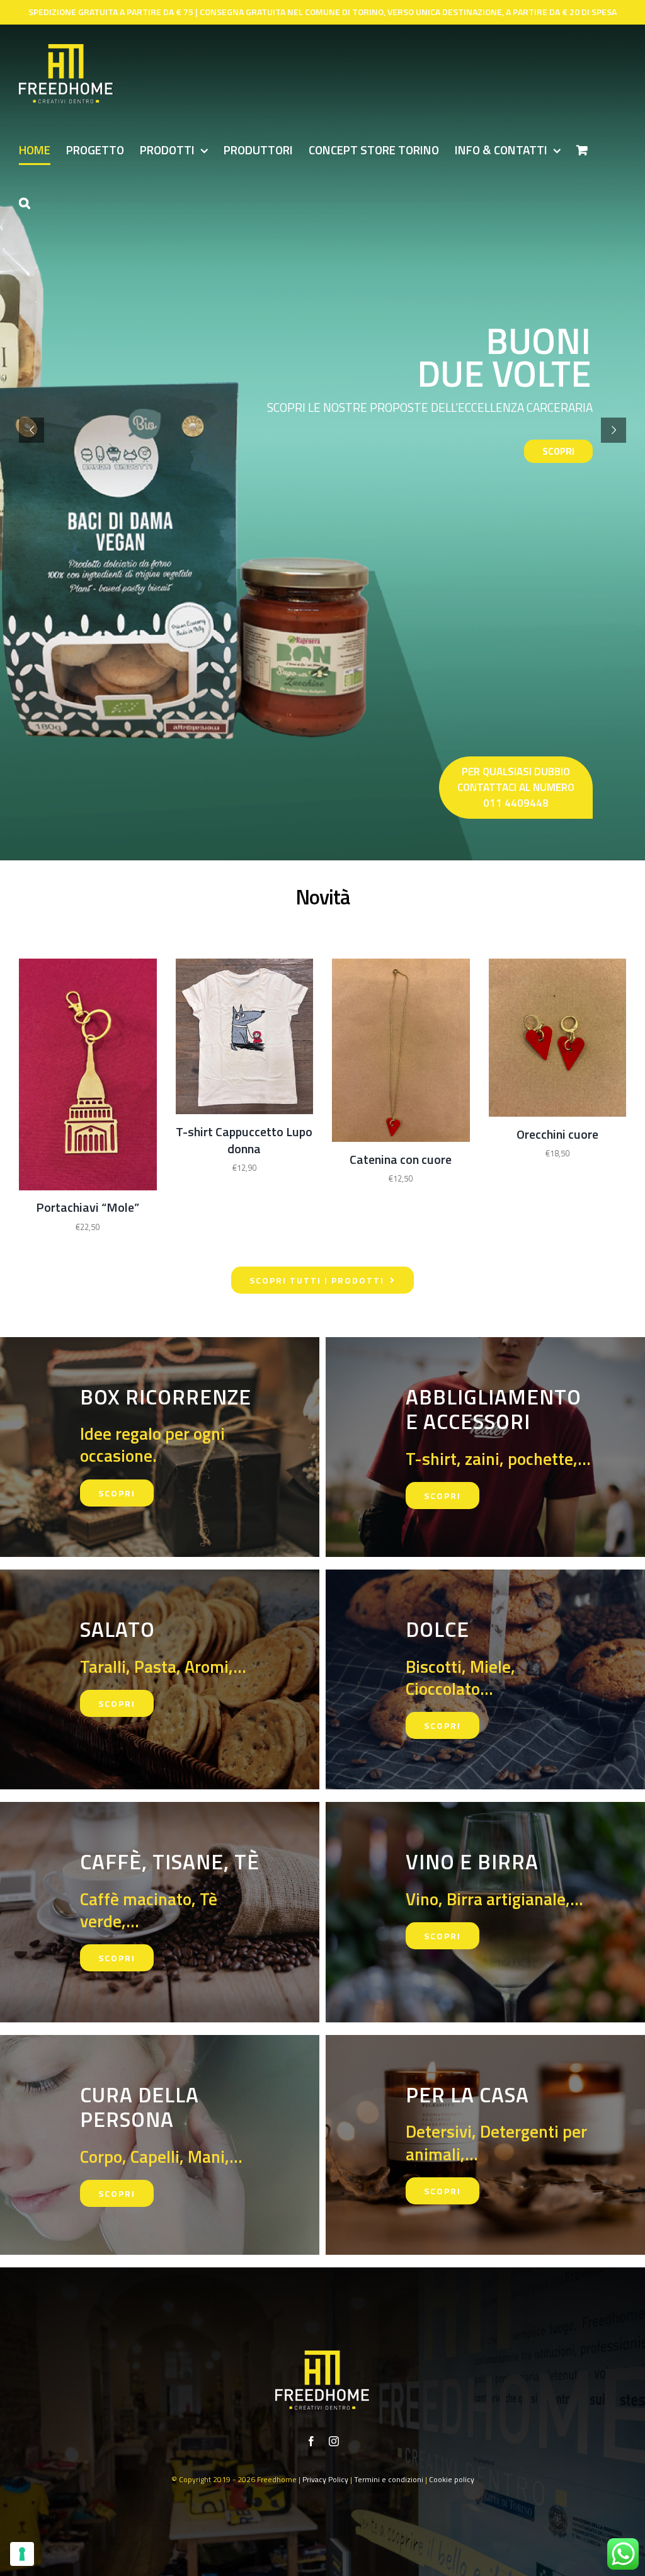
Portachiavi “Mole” (88, 1207)
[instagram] (334, 2441)
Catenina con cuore (401, 1159)
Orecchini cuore (557, 1134)
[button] (25, 202)
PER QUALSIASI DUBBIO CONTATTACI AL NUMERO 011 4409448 (516, 787)
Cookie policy (452, 2479)
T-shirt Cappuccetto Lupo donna (244, 1140)
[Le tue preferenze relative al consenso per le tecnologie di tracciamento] (22, 2554)
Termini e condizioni (389, 2479)
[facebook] (311, 2441)
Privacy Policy (325, 2479)
